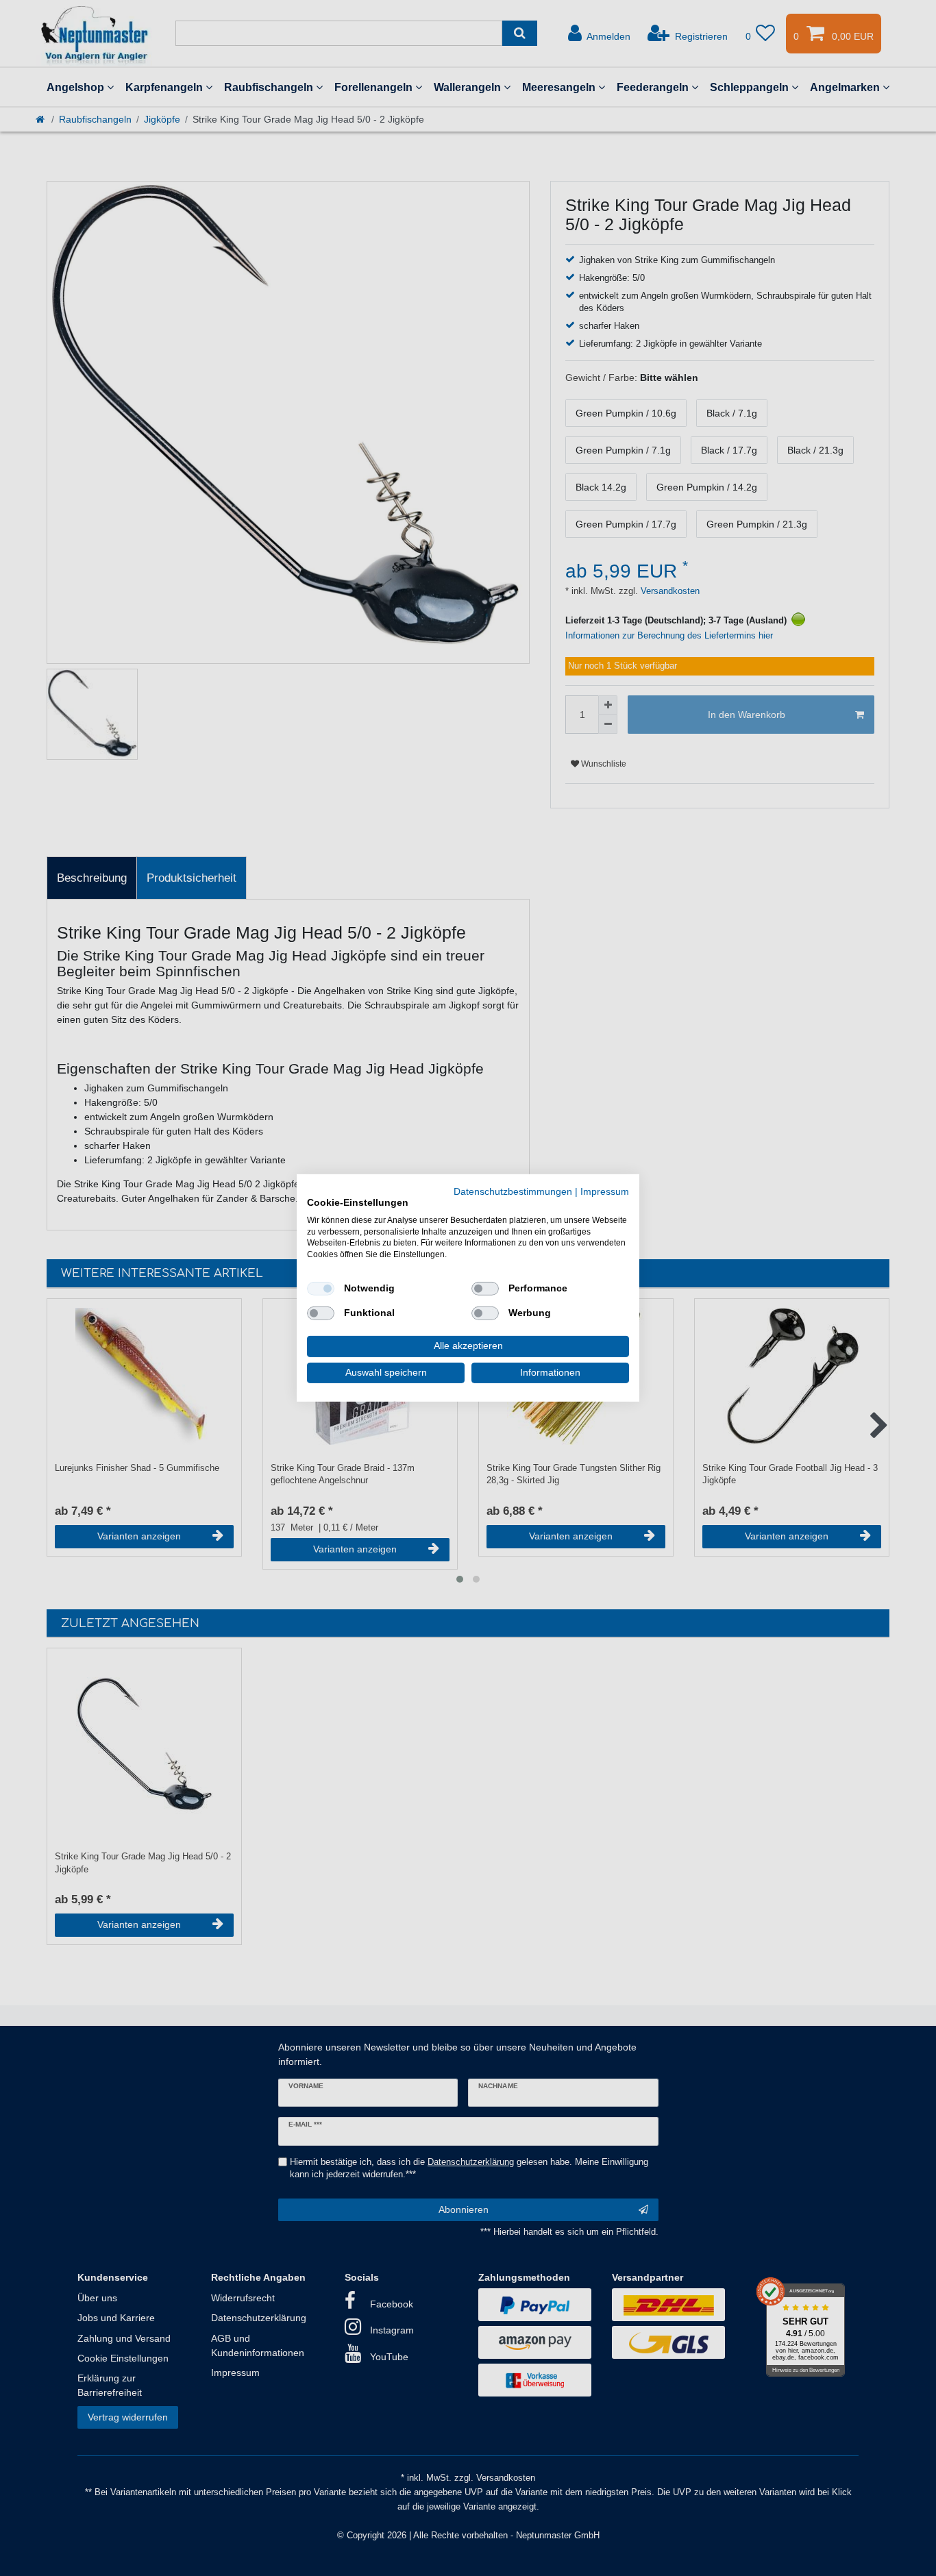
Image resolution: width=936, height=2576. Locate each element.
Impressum (605, 1192)
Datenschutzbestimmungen (513, 1192)
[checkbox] (321, 1289)
